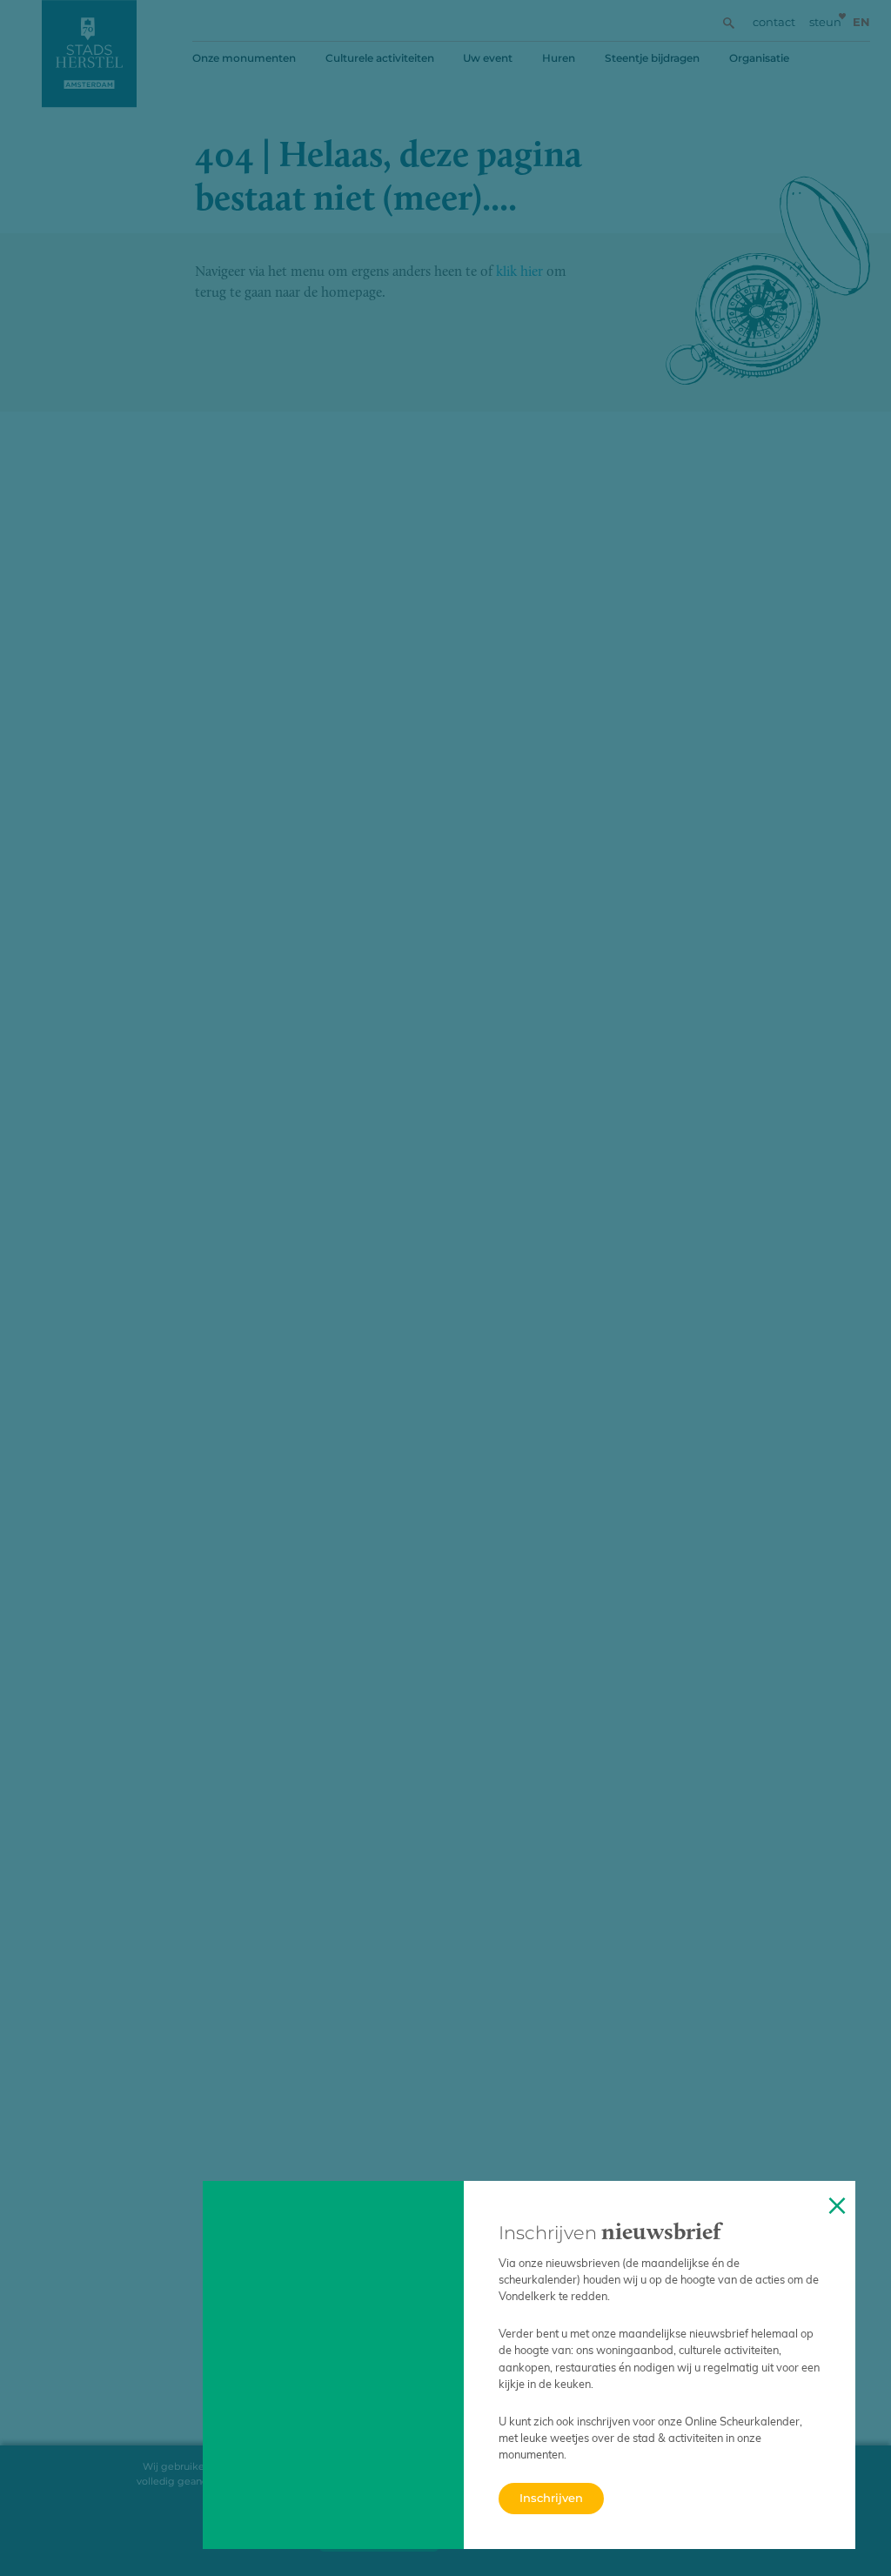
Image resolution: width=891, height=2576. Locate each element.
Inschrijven (551, 2498)
